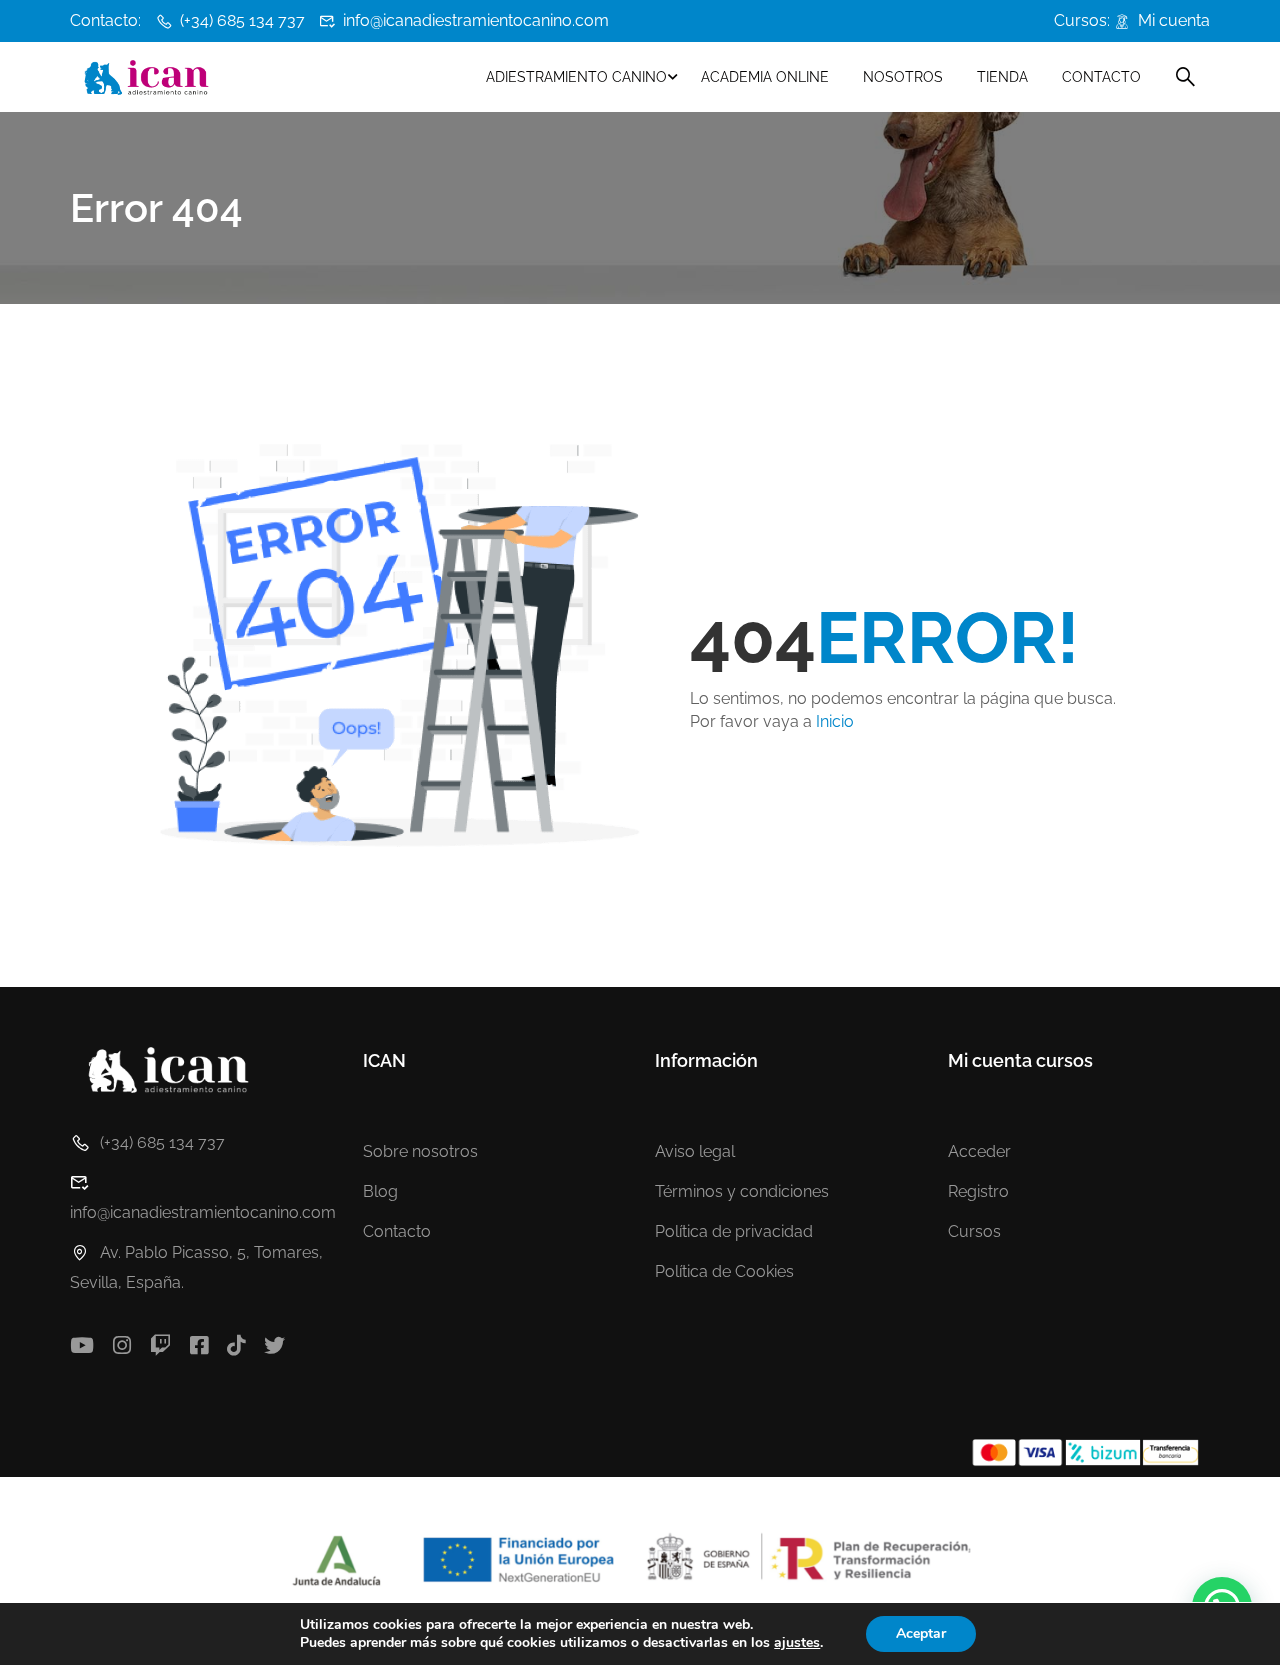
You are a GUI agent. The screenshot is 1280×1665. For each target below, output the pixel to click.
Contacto (1101, 77)
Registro (978, 1191)
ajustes (797, 1643)
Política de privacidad (734, 1231)
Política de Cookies (724, 1271)
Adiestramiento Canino (576, 77)
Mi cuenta (1174, 20)
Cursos (974, 1231)
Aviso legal (695, 1151)
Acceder (979, 1151)
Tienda (1002, 77)
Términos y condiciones (742, 1191)
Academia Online (765, 77)
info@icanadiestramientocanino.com (476, 20)
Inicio (835, 721)
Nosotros (903, 77)
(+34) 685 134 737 (242, 20)
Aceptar (921, 1633)
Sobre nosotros (420, 1151)
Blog (380, 1191)
